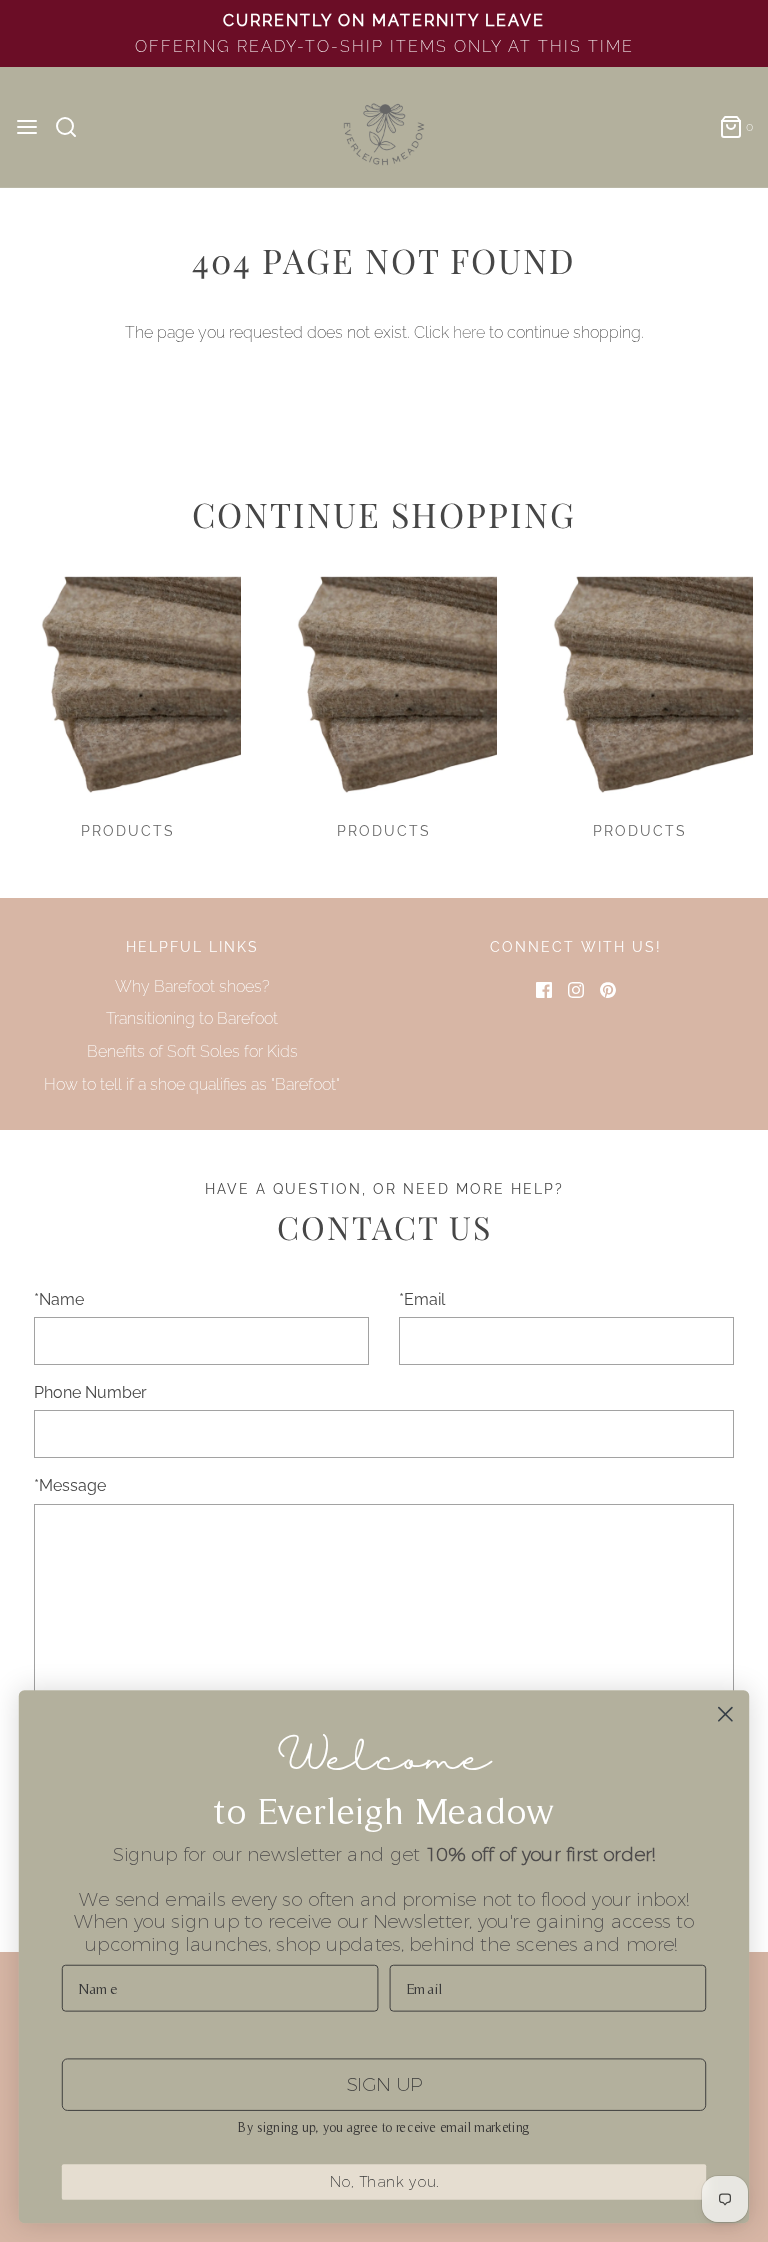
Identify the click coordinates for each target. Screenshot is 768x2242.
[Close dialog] (725, 1714)
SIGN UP (384, 2084)
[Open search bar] (73, 127)
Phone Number (90, 1392)
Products (128, 831)
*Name (59, 1299)
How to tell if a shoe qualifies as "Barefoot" (192, 1084)
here (469, 332)
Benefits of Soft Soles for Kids (192, 1051)
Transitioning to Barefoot (192, 1018)
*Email (422, 1299)
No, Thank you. (384, 2182)
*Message (70, 1485)
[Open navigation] (27, 127)
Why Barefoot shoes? (192, 986)
